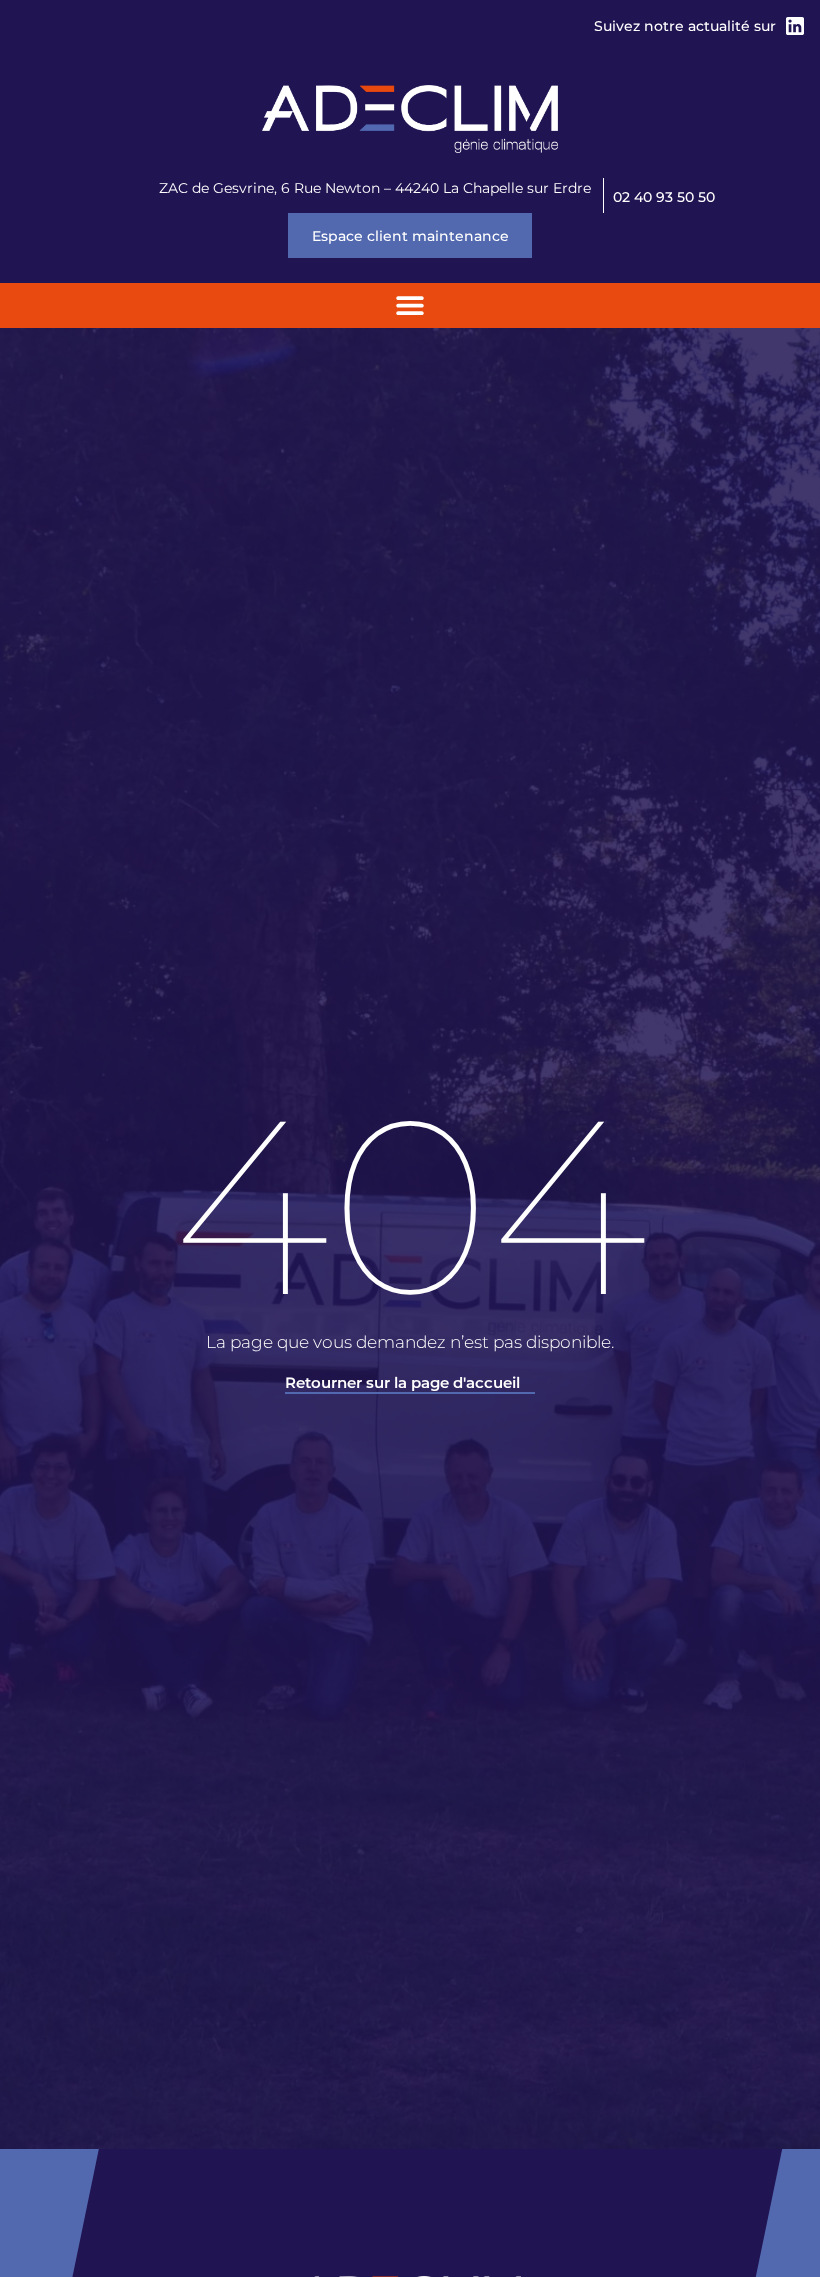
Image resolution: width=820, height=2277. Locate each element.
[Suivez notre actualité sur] (795, 26)
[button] (410, 305)
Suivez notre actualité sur (685, 26)
